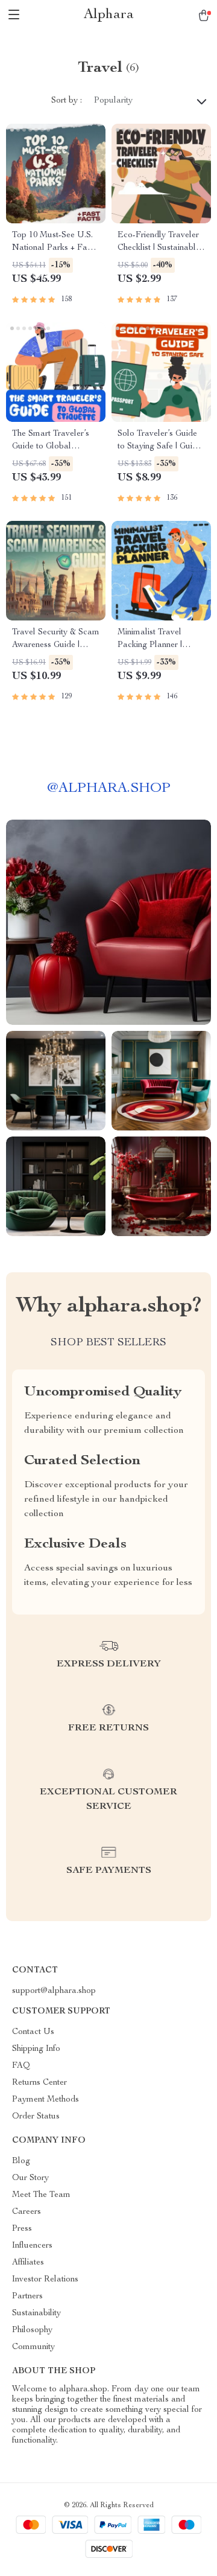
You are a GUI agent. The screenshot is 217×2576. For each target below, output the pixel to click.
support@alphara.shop (54, 1991)
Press (22, 2229)
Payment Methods (46, 2100)
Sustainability (36, 2313)
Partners (27, 2297)
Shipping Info (36, 2049)
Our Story (30, 2178)
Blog (21, 2161)
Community (33, 2347)
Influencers (32, 2246)
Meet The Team (41, 2195)
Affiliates (28, 2263)
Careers (27, 2212)
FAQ (21, 2066)
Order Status (36, 2117)
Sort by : (67, 101)
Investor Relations (45, 2280)
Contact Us (33, 2032)
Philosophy (32, 2330)
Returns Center (39, 2083)
